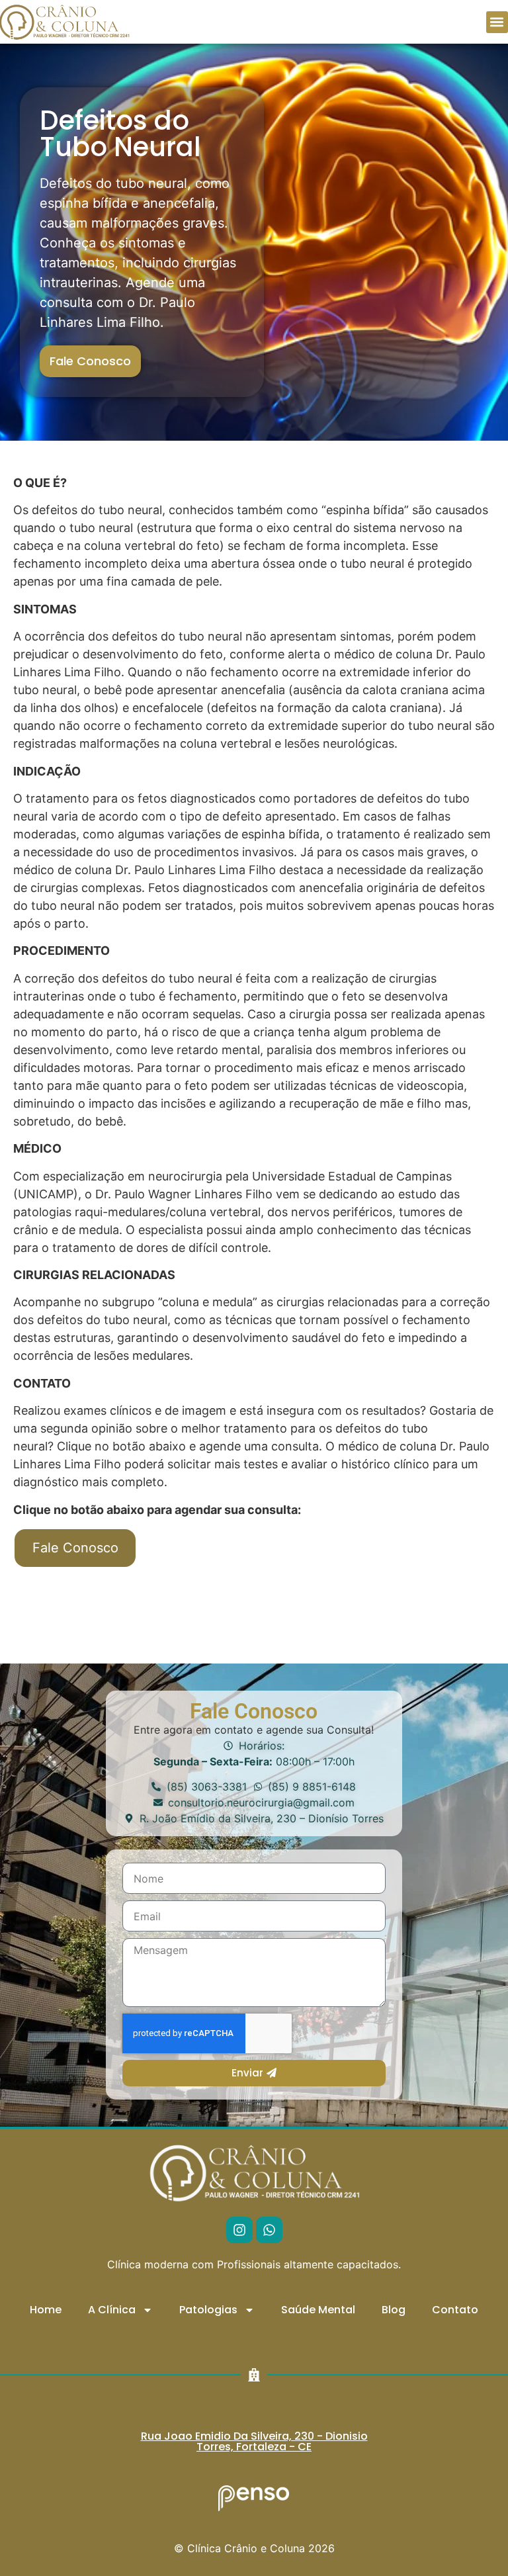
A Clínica (112, 2310)
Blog (394, 2310)
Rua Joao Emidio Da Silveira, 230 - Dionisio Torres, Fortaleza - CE (254, 2441)
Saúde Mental (318, 2310)
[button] (497, 22)
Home (46, 2310)
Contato (455, 2310)
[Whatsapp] (269, 2230)
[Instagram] (239, 2230)
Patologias (208, 2310)
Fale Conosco (75, 1548)
